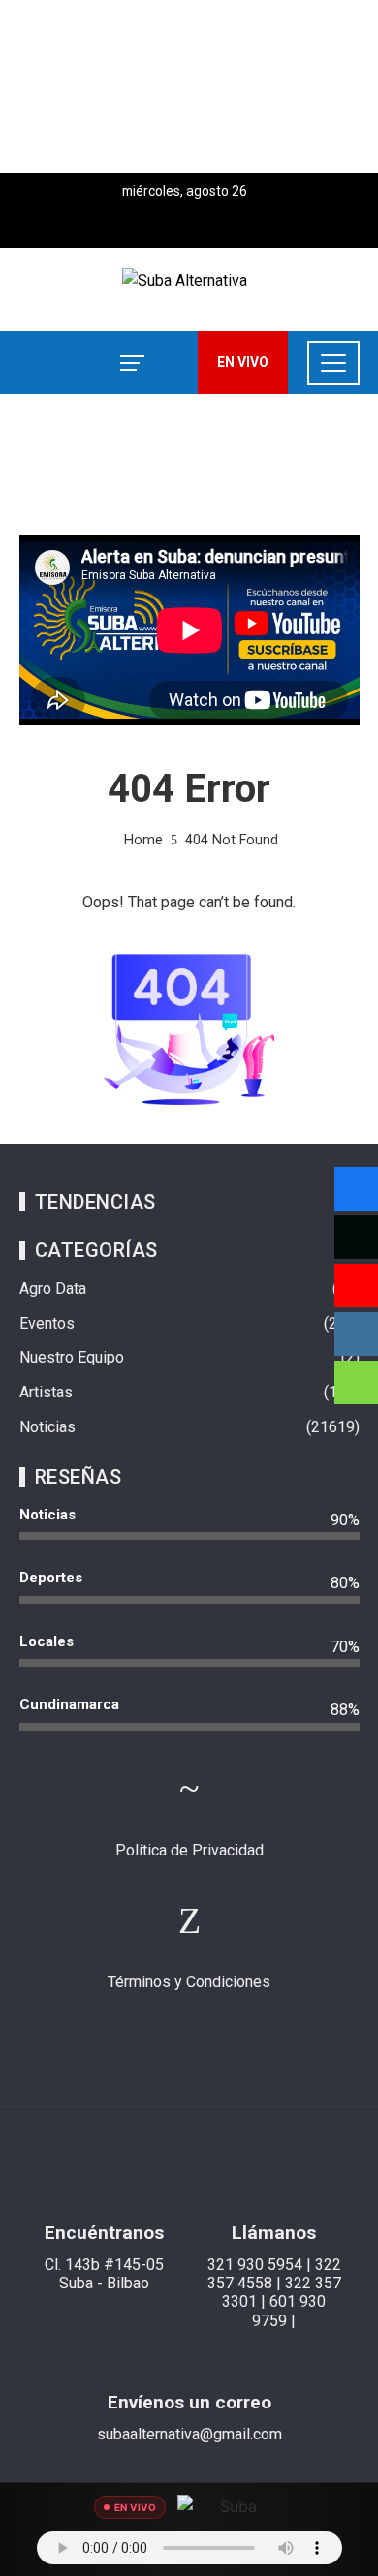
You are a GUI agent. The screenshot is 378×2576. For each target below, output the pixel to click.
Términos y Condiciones (189, 1982)
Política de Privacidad (189, 1850)
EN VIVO (243, 362)
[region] (189, 87)
